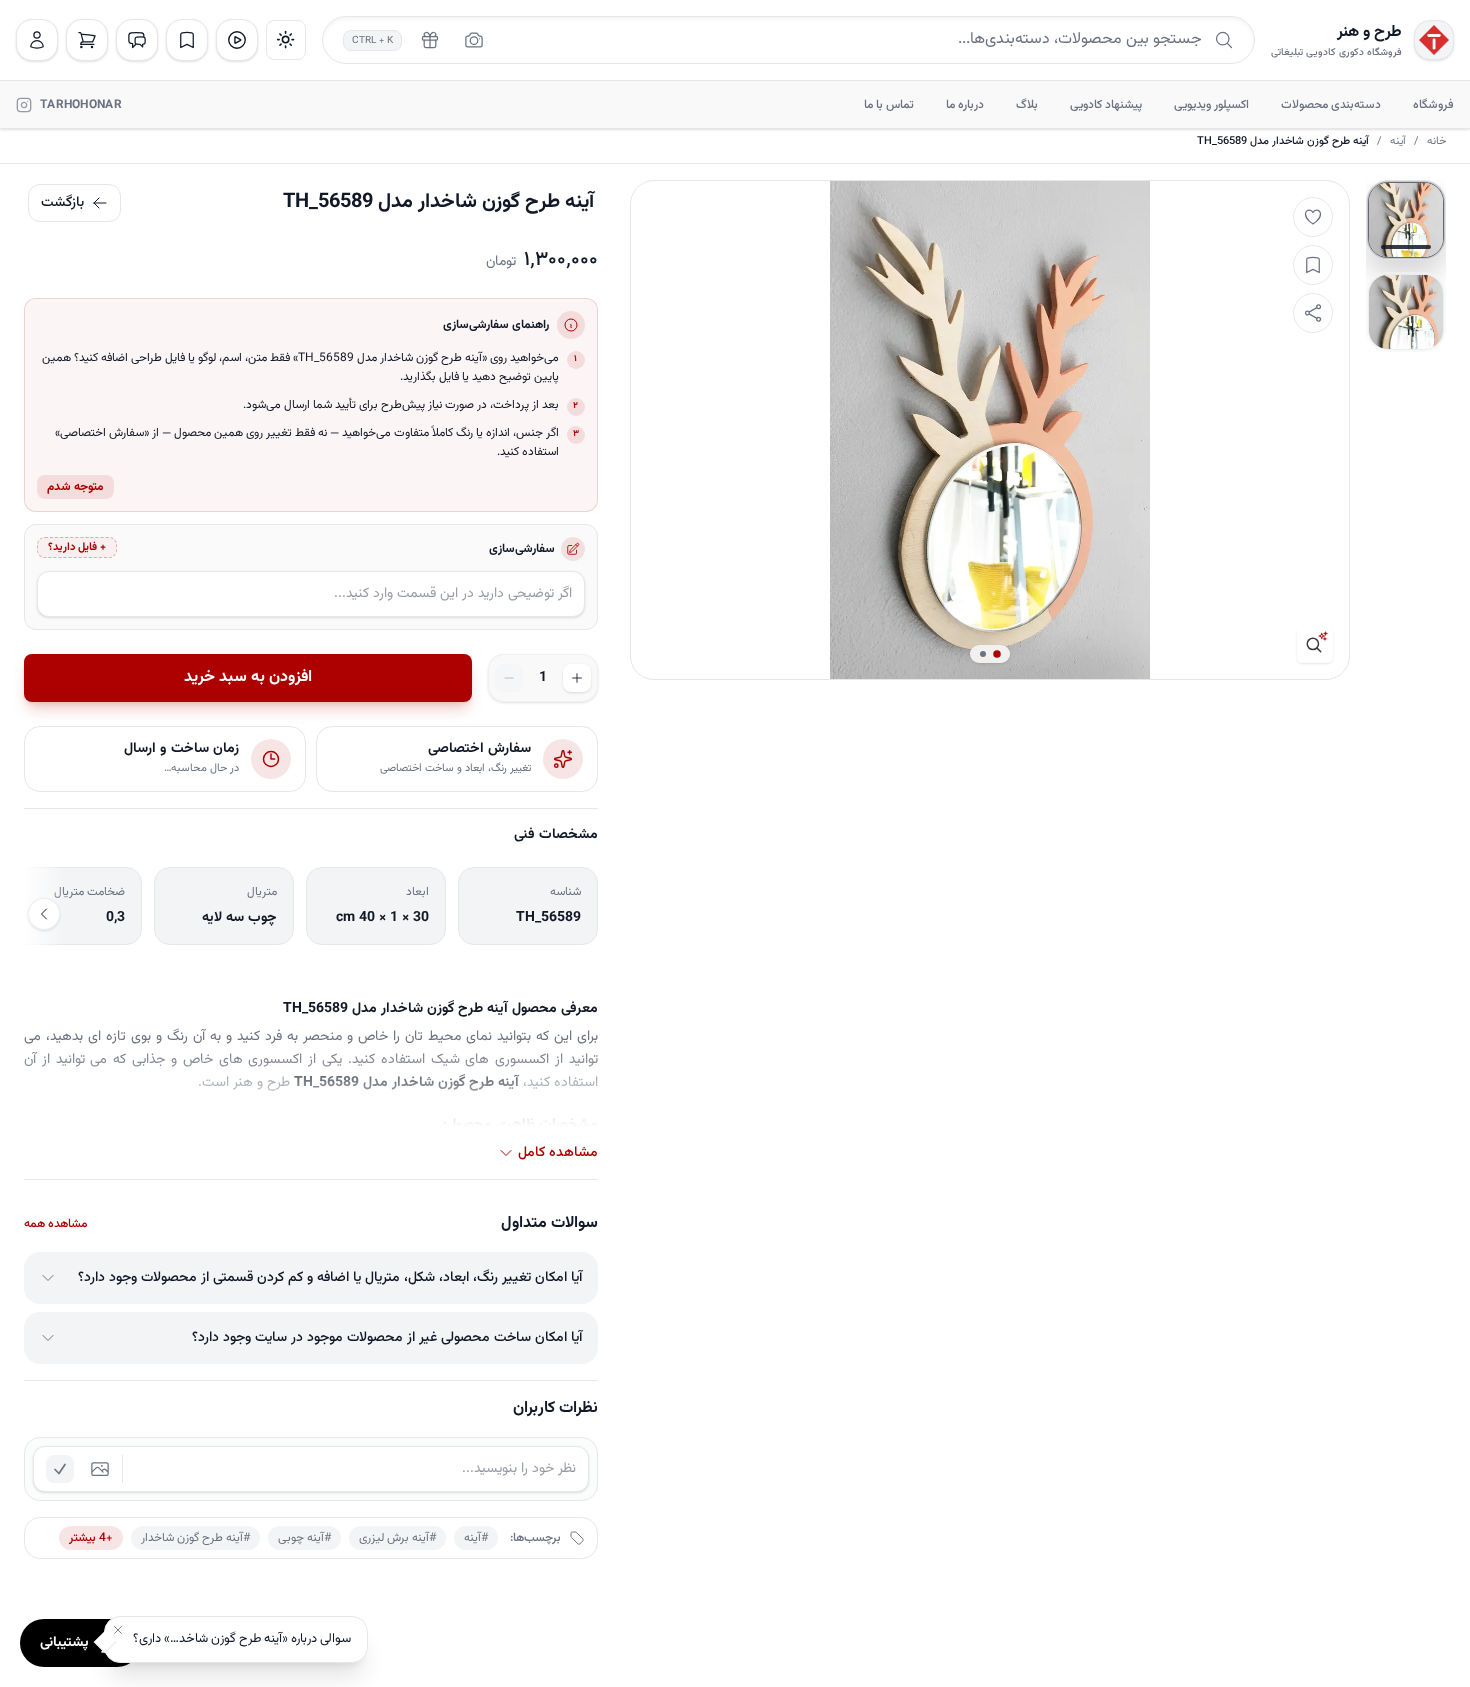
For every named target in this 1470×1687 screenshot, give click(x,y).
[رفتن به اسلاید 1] (1406, 220)
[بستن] (118, 1630)
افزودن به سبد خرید (248, 677)
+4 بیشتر (91, 1538)
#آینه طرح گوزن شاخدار (195, 1538)
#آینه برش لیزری (397, 1538)
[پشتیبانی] (137, 40)
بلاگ (1027, 105)
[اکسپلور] (237, 40)
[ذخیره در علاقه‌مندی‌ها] (1313, 265)
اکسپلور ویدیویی (1211, 105)
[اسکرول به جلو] (44, 914)
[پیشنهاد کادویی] (430, 40)
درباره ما (965, 105)
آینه (1398, 142)
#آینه (476, 1538)
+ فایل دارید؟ (77, 547)
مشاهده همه (55, 1224)
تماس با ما (889, 105)
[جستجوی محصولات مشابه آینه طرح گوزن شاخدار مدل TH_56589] (1315, 645)
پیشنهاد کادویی (1106, 105)
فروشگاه (1433, 105)
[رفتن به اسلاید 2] (1406, 312)
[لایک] (1313, 217)
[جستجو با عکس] (474, 40)
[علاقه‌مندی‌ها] (187, 40)
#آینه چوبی (304, 1538)
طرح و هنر (1369, 33)
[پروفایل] (37, 40)
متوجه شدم (75, 487)
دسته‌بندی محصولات (1331, 105)
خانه (1436, 142)
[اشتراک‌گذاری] (1313, 313)
